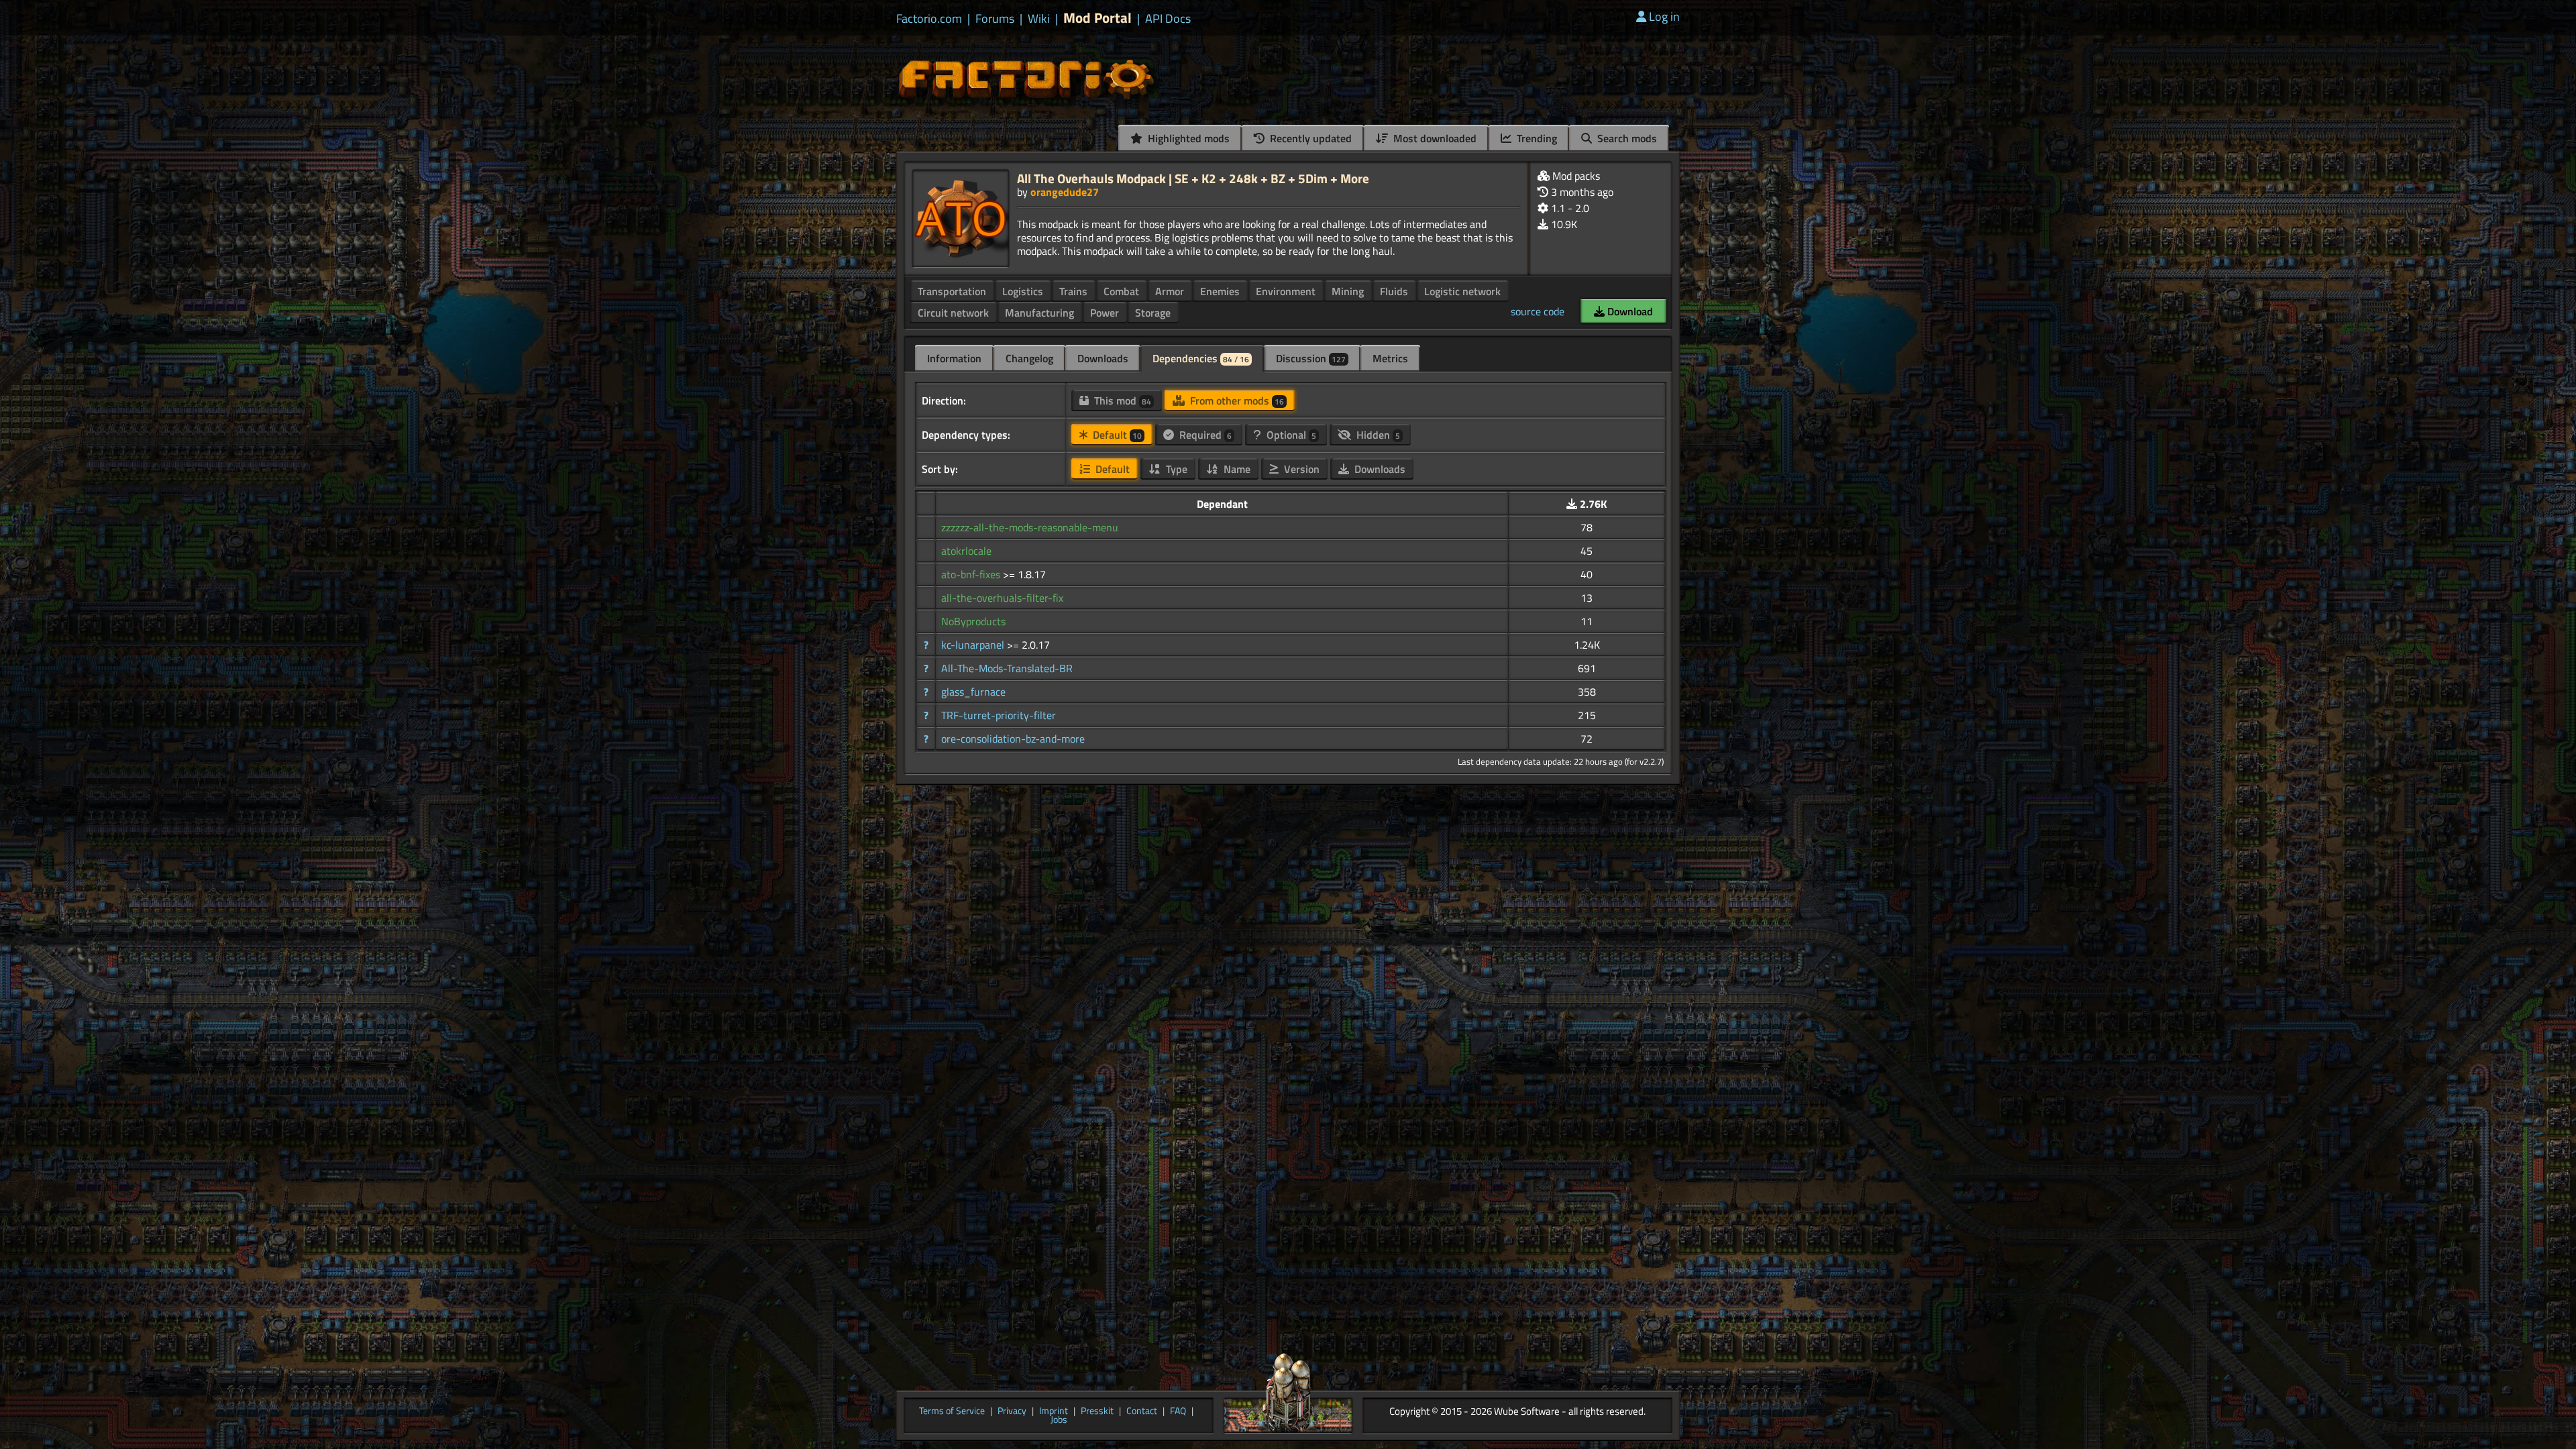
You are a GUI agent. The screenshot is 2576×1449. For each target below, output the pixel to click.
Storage (1153, 313)
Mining (1348, 291)
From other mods (1236, 400)
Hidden (1377, 435)
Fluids (1394, 291)
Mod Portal (1097, 18)
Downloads (1103, 358)
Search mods (1626, 138)
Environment (1286, 291)
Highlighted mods (1187, 138)
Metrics (1390, 358)
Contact (1142, 1411)
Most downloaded (1434, 138)
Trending (1536, 138)
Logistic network (1462, 291)
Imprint (1054, 1411)
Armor (1170, 291)
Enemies (1220, 291)
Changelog (1029, 358)
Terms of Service (952, 1411)
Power (1105, 313)
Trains (1073, 291)
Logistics (1023, 291)
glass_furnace (973, 692)
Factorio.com (929, 19)
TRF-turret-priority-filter (999, 715)
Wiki (1039, 19)
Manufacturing (1039, 313)
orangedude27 (1065, 192)
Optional (1290, 435)
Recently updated (1309, 138)
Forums (995, 19)
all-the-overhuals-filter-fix (1002, 598)
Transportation (952, 291)
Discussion (1311, 358)
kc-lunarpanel (974, 645)
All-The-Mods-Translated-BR (1007, 668)
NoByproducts (973, 621)
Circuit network (953, 313)
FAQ (1178, 1411)
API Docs (1168, 19)
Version (1300, 469)
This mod (1121, 400)
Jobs (1059, 1420)
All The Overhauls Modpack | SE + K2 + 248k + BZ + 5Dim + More (1193, 178)
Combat (1121, 291)
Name (1236, 469)
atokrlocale (966, 551)
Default (1116, 435)
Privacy (1012, 1411)
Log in (1664, 16)
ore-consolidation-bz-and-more (1013, 739)
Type (1175, 469)
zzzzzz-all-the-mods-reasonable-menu (1030, 527)
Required (1204, 435)
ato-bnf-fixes (972, 574)
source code (1538, 311)
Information (954, 358)
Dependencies (1201, 358)
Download (1629, 311)
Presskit (1097, 1411)
